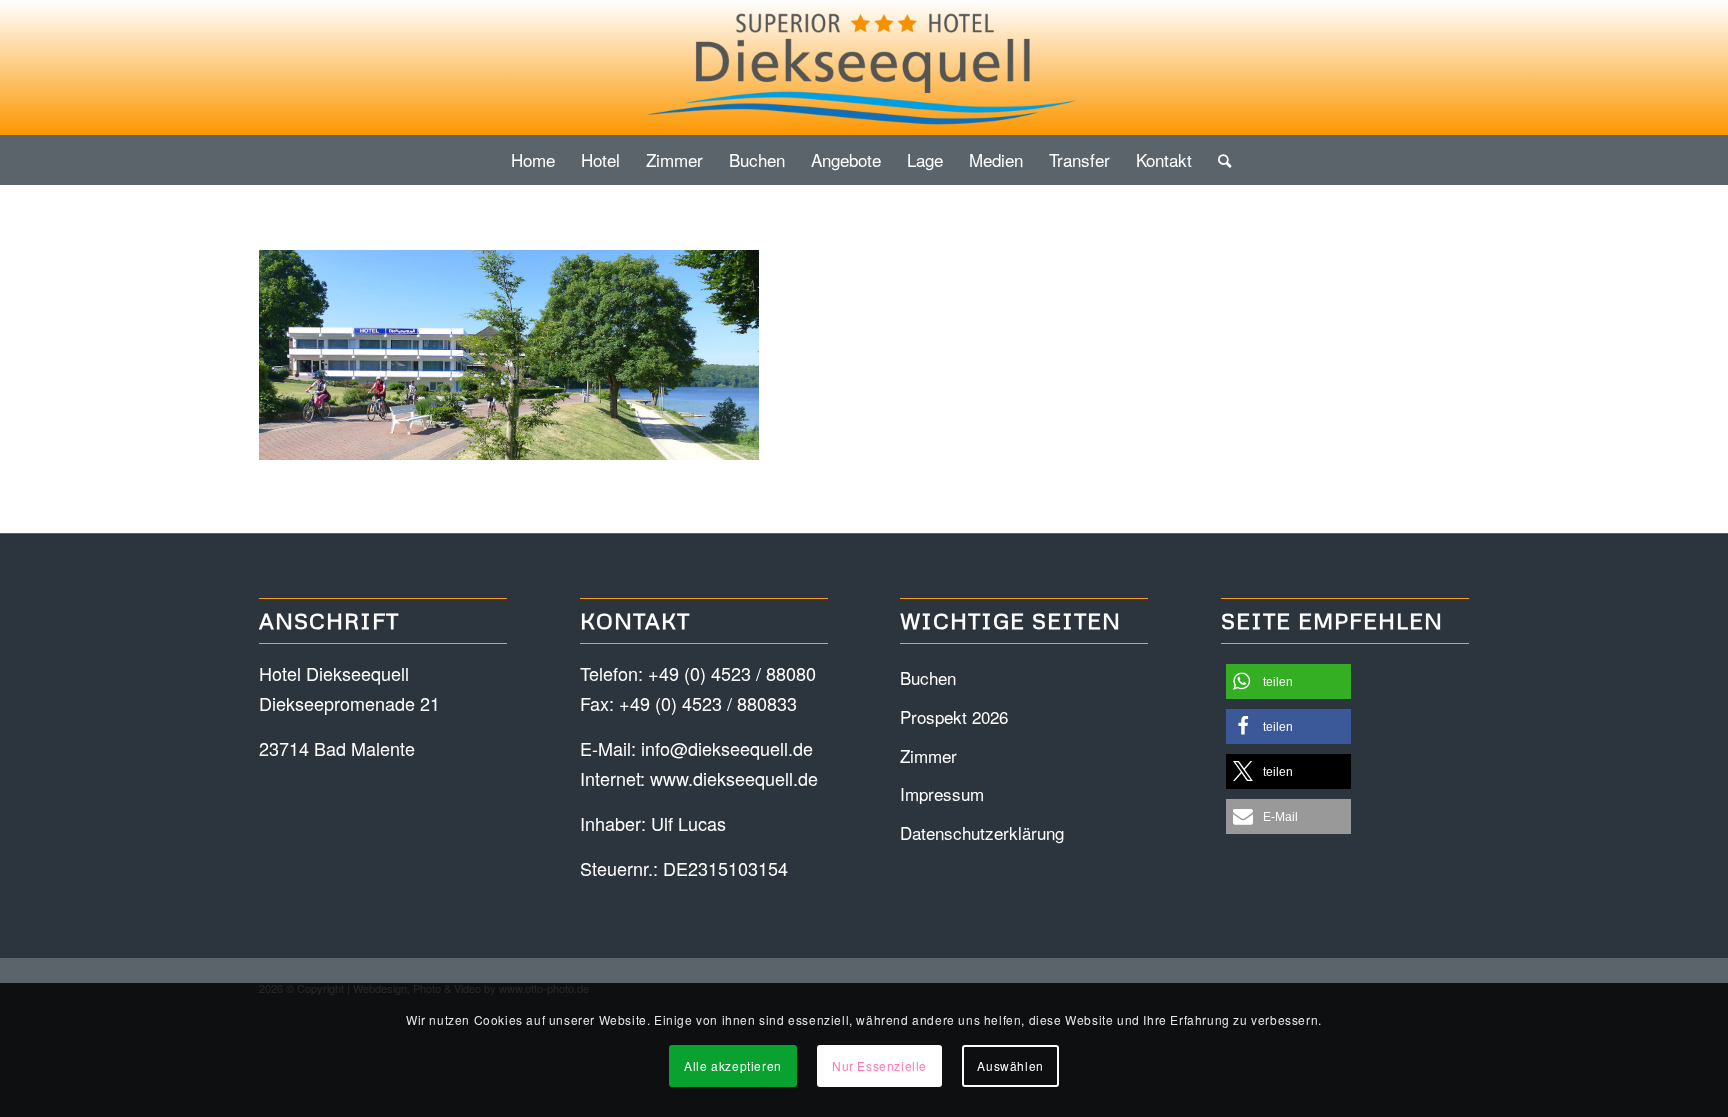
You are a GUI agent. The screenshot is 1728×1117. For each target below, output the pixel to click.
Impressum (942, 793)
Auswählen (1010, 1065)
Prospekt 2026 (954, 716)
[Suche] (1218, 160)
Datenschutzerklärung (982, 832)
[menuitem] (533, 160)
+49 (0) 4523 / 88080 (732, 673)
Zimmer (928, 755)
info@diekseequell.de (727, 748)
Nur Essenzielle (879, 1065)
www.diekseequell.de (734, 778)
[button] (1288, 681)
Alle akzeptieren (733, 1065)
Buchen (928, 677)
